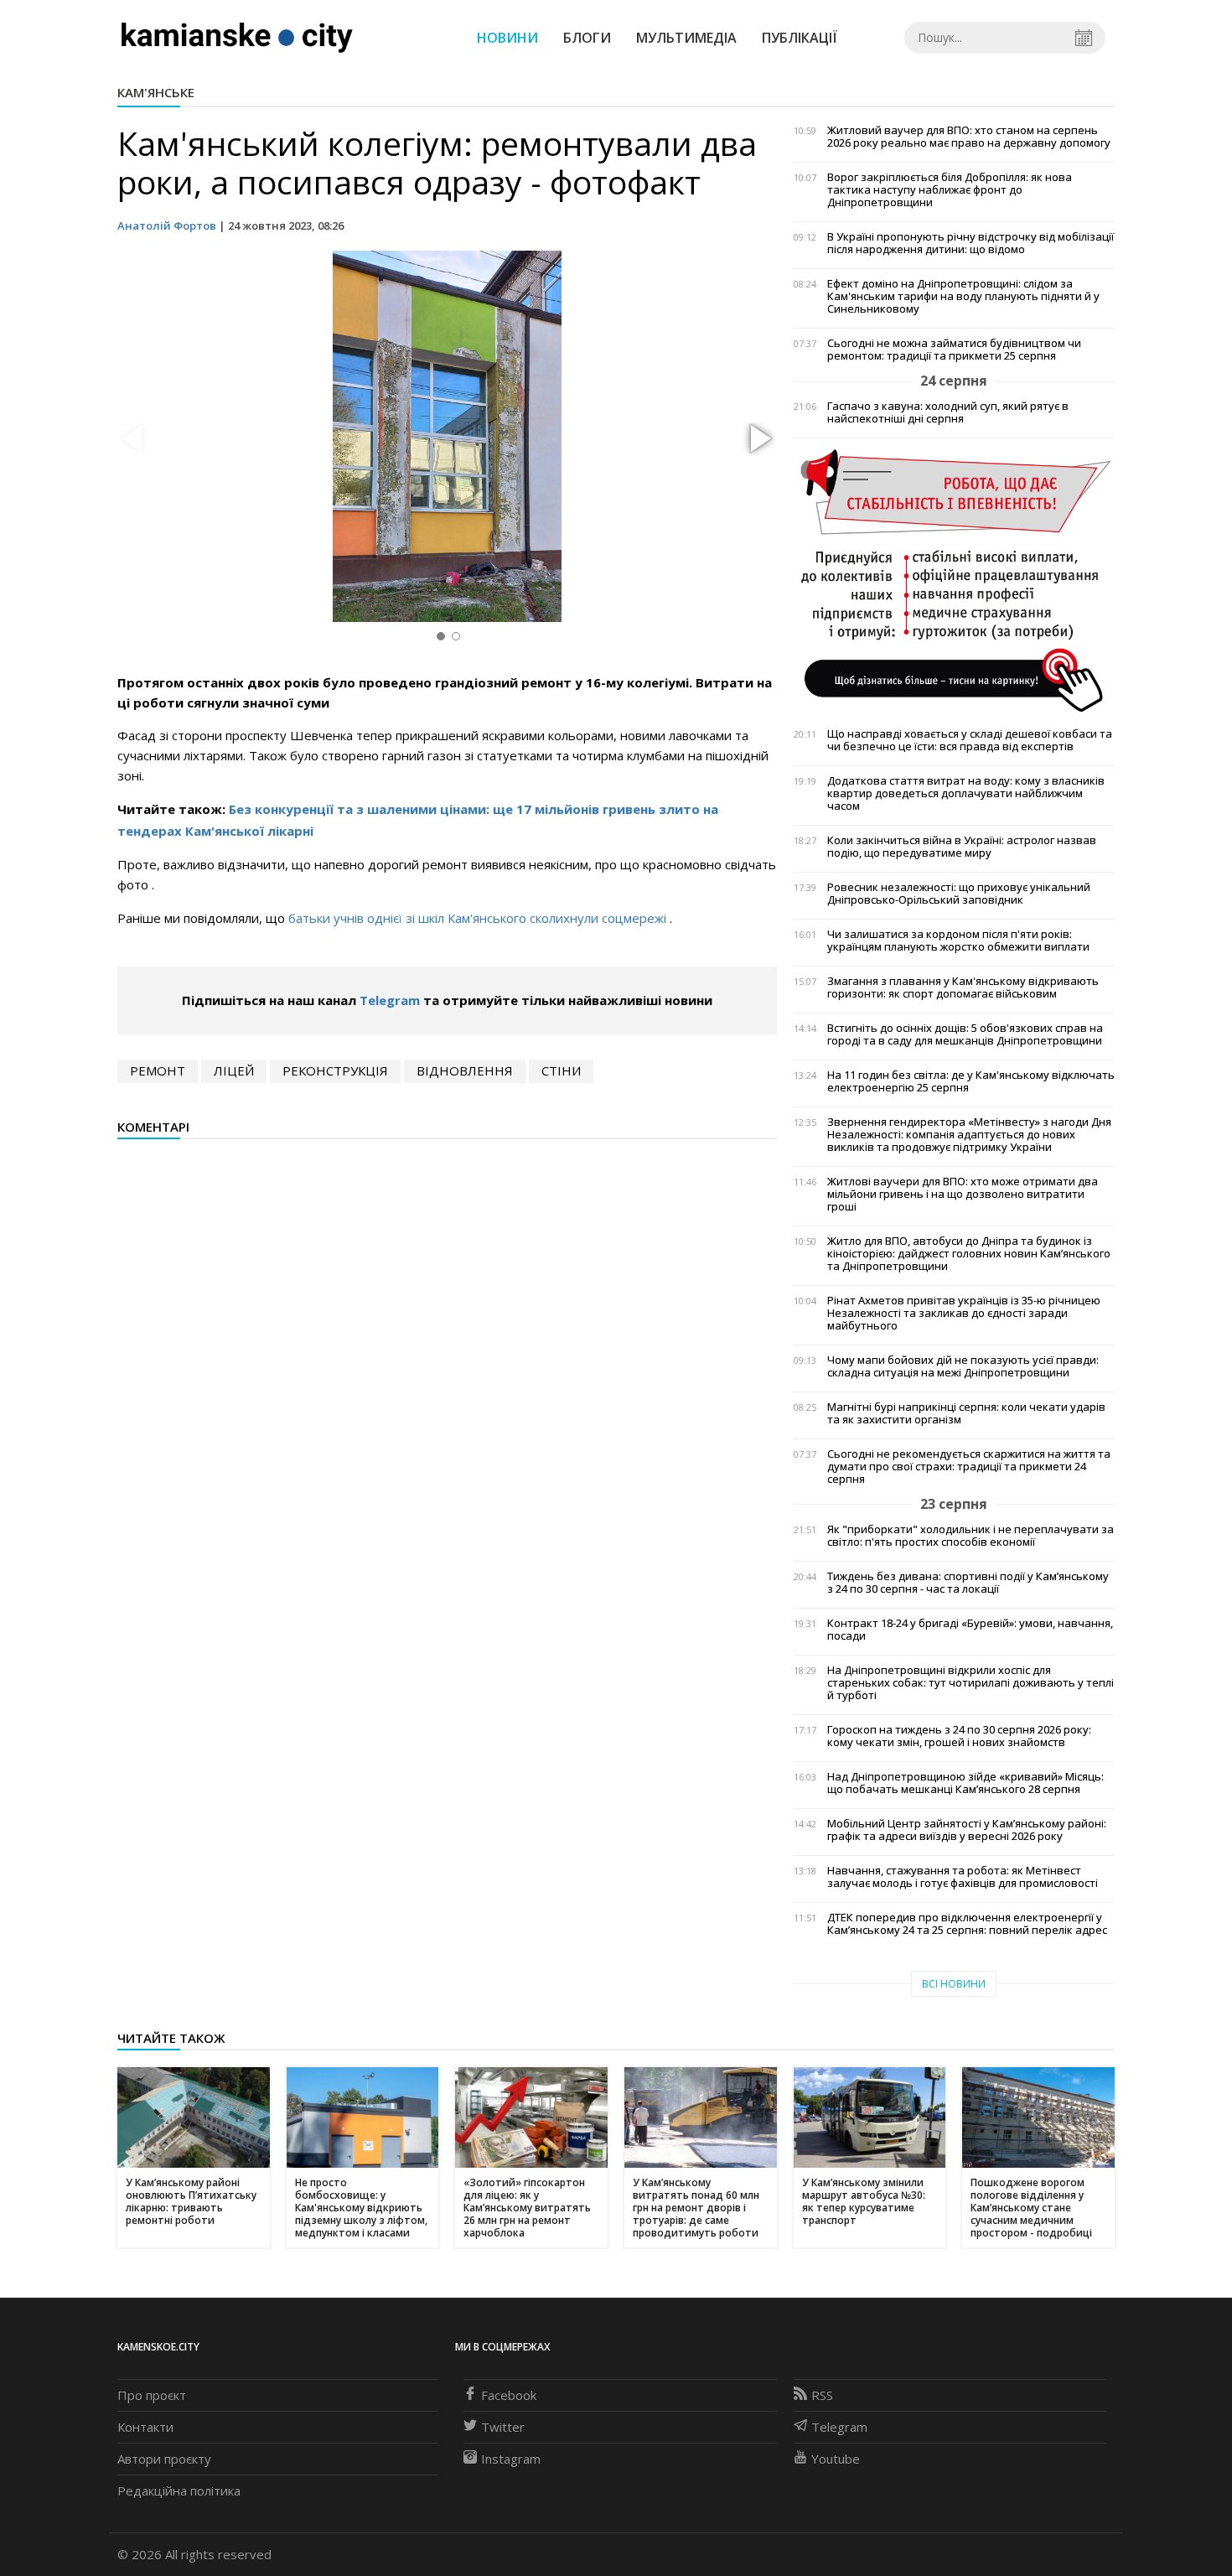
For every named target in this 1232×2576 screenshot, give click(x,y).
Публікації (800, 38)
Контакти (145, 2427)
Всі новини (954, 1984)
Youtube (836, 2459)
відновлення (465, 1070)
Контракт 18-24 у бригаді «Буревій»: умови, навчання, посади (970, 1630)
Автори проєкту (164, 2459)
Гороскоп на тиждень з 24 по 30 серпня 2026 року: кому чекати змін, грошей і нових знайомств (959, 1736)
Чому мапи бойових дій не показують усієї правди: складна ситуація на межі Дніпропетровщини (963, 1366)
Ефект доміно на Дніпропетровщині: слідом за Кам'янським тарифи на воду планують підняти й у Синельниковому (963, 296)
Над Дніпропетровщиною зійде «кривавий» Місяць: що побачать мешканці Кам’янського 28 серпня (965, 1783)
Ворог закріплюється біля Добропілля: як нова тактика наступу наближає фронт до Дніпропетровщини (950, 190)
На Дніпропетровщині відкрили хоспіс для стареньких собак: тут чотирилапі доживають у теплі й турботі (971, 1683)
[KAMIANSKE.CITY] (238, 37)
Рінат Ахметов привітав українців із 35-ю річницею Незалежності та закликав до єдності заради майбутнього (964, 1313)
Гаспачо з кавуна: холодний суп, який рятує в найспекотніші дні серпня (948, 412)
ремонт (158, 1070)
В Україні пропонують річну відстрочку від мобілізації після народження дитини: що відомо (971, 243)
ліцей (234, 1070)
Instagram (511, 2459)
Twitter (503, 2427)
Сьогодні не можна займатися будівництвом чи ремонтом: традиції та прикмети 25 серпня (954, 350)
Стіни (561, 1070)
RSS (822, 2395)
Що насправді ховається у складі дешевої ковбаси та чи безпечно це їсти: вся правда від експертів (970, 740)
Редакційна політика (179, 2490)
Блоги (587, 38)
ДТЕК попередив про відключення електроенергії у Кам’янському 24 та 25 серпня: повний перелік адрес (967, 1924)
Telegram (390, 1000)
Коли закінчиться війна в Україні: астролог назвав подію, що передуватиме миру (962, 847)
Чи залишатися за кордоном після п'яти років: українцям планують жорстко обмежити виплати (958, 941)
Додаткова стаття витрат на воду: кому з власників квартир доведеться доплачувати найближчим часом (966, 793)
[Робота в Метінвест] (954, 579)
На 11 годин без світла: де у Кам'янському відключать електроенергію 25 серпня (971, 1081)
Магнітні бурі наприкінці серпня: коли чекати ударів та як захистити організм (966, 1413)
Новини (507, 38)
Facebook (509, 2395)
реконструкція (335, 1070)
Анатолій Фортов (167, 225)
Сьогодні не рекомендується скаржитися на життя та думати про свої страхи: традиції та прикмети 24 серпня (969, 1467)
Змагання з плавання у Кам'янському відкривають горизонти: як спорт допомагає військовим (963, 987)
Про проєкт (152, 2395)
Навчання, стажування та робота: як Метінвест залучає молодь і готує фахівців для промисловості (963, 1877)
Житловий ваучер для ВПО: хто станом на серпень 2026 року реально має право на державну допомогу (969, 137)
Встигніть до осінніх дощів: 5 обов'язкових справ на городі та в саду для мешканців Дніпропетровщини (965, 1034)
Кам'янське (156, 92)
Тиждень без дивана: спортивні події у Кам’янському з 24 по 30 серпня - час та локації (968, 1583)
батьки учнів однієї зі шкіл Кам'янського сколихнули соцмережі (479, 918)
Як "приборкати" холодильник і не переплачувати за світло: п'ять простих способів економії (971, 1536)
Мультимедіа (686, 38)
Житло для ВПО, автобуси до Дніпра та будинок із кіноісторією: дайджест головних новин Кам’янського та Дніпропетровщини (969, 1254)
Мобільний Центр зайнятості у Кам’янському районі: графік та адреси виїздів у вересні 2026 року (967, 1830)
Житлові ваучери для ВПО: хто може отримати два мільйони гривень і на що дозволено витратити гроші (963, 1194)
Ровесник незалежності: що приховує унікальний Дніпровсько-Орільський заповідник (959, 894)
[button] (758, 439)
